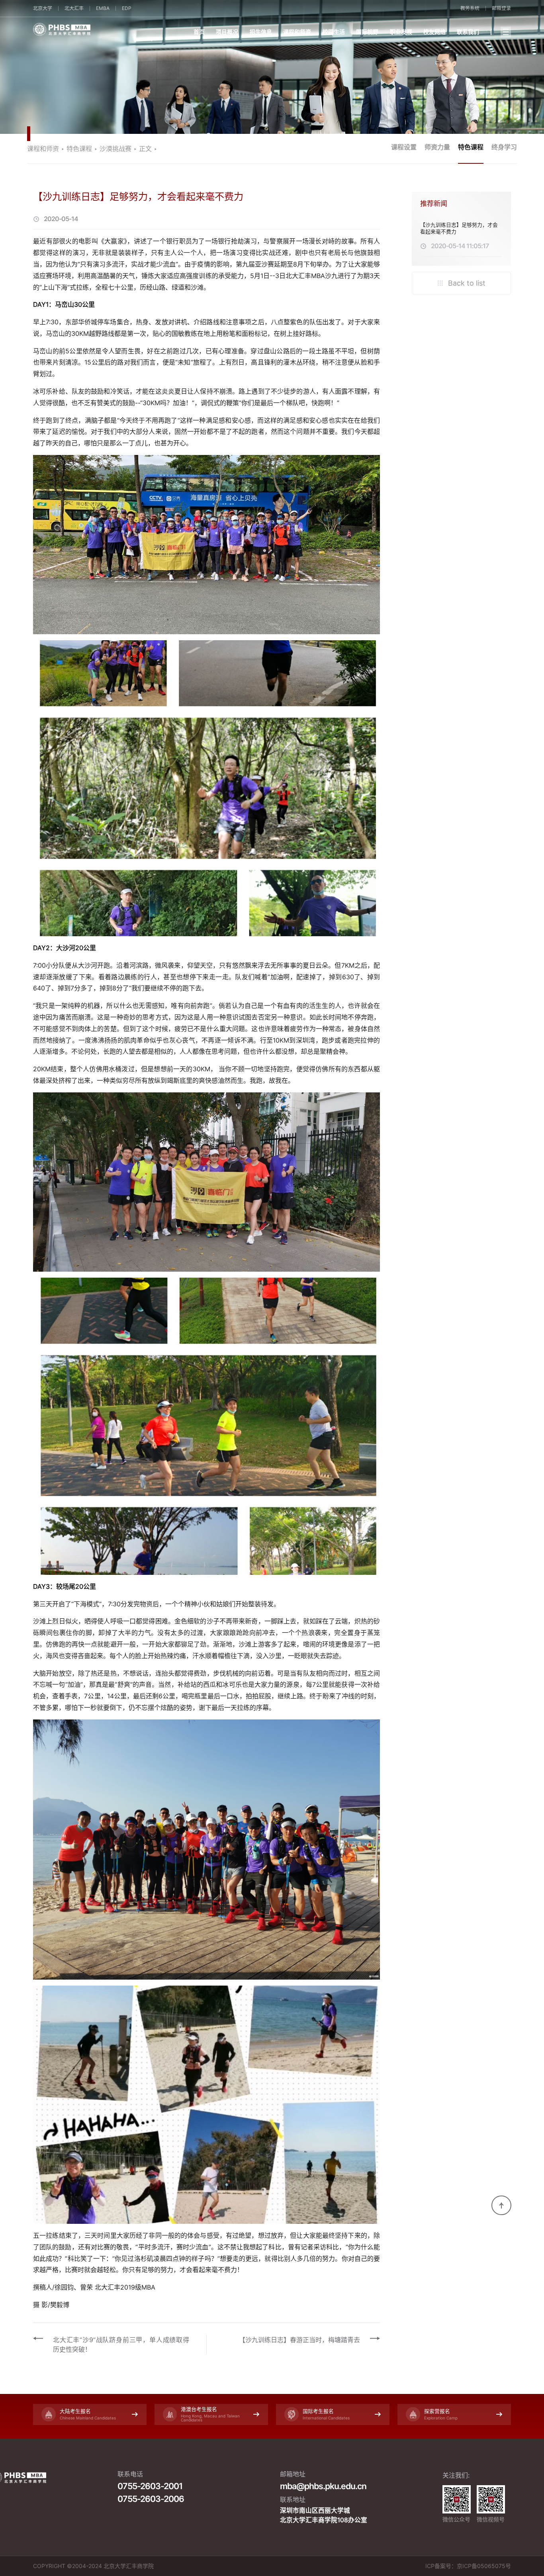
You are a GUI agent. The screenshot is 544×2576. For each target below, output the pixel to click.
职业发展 (401, 32)
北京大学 (43, 8)
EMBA (103, 8)
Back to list (466, 283)
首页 (199, 32)
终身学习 (504, 147)
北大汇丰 (74, 8)
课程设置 (404, 147)
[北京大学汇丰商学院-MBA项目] (105, 29)
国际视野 (367, 32)
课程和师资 (297, 32)
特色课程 (471, 147)
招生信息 (261, 32)
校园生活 (334, 32)
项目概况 (227, 32)
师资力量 (437, 147)
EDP (127, 8)
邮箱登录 (501, 8)
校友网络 (434, 32)
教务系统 (470, 8)
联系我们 (468, 32)
